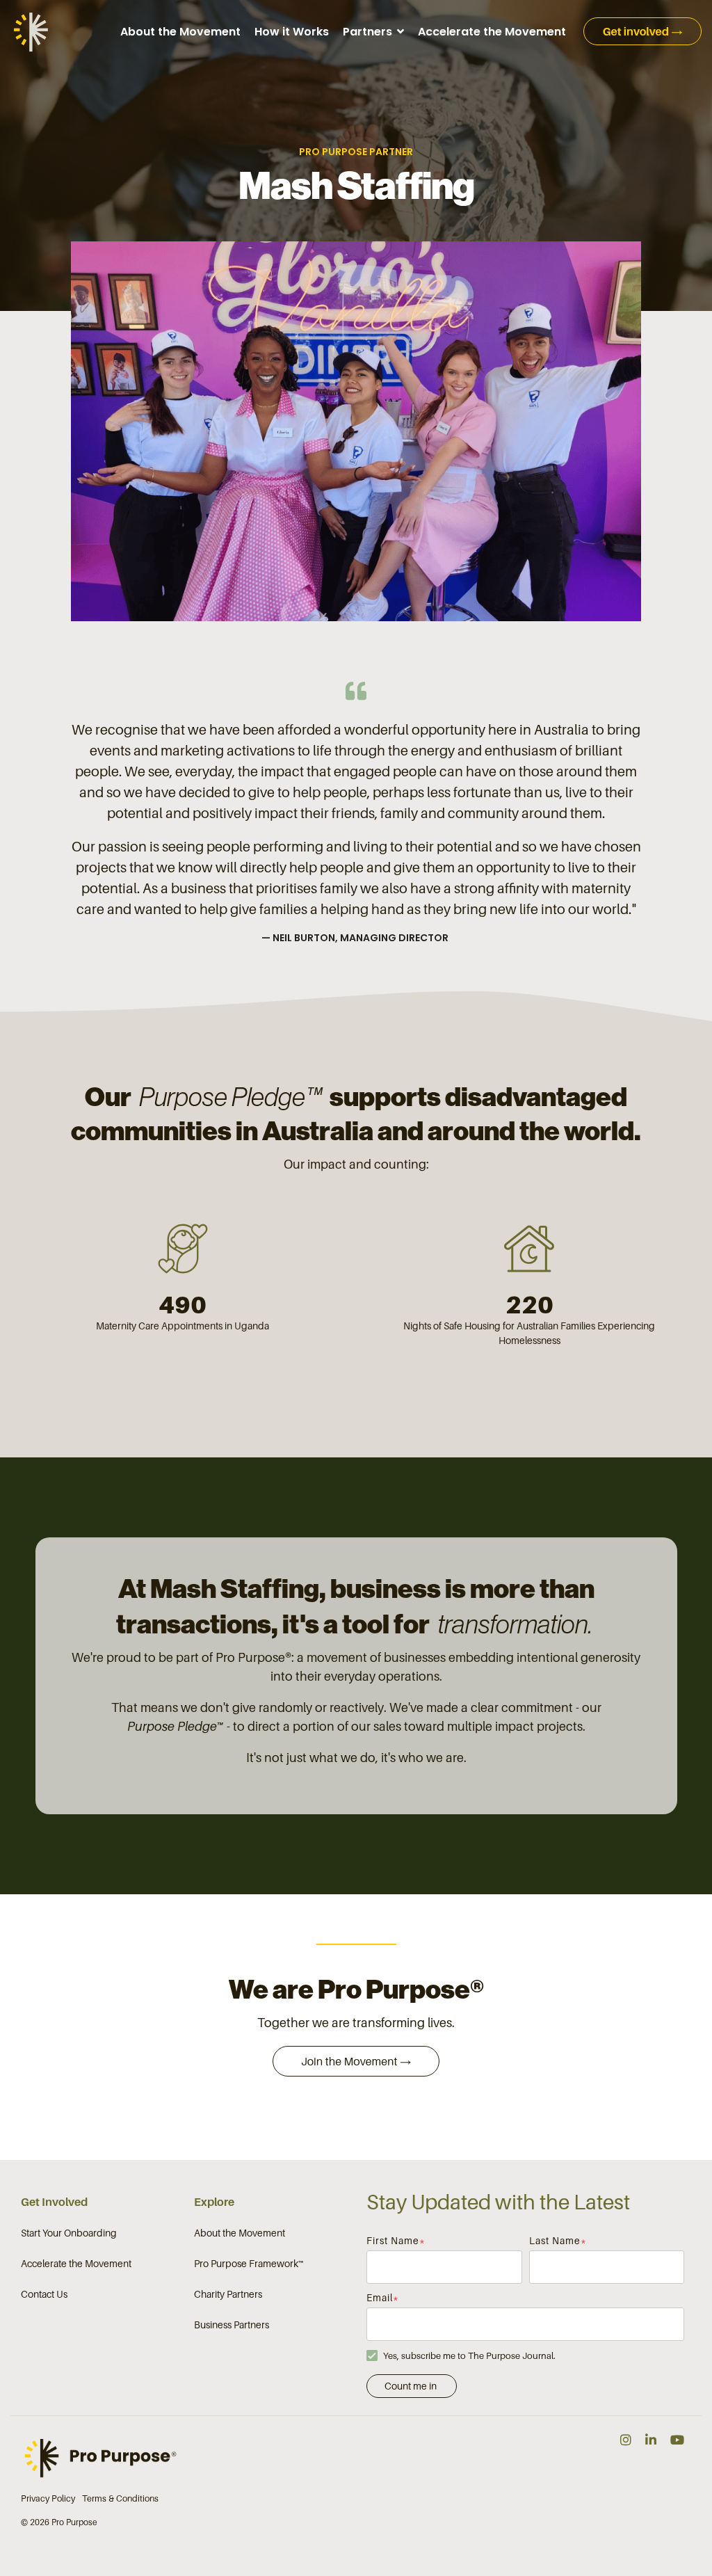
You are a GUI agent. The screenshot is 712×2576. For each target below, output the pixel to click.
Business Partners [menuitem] (232, 2325)
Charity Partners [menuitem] (228, 2294)
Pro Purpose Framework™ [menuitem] (249, 2263)
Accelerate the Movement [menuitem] (76, 2263)
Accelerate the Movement (492, 32)
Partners (369, 32)
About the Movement (180, 32)
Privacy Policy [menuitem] (48, 2498)
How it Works (292, 32)
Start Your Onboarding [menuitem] (69, 2233)
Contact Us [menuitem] (44, 2294)
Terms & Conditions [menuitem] (120, 2498)
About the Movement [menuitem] (240, 2233)
